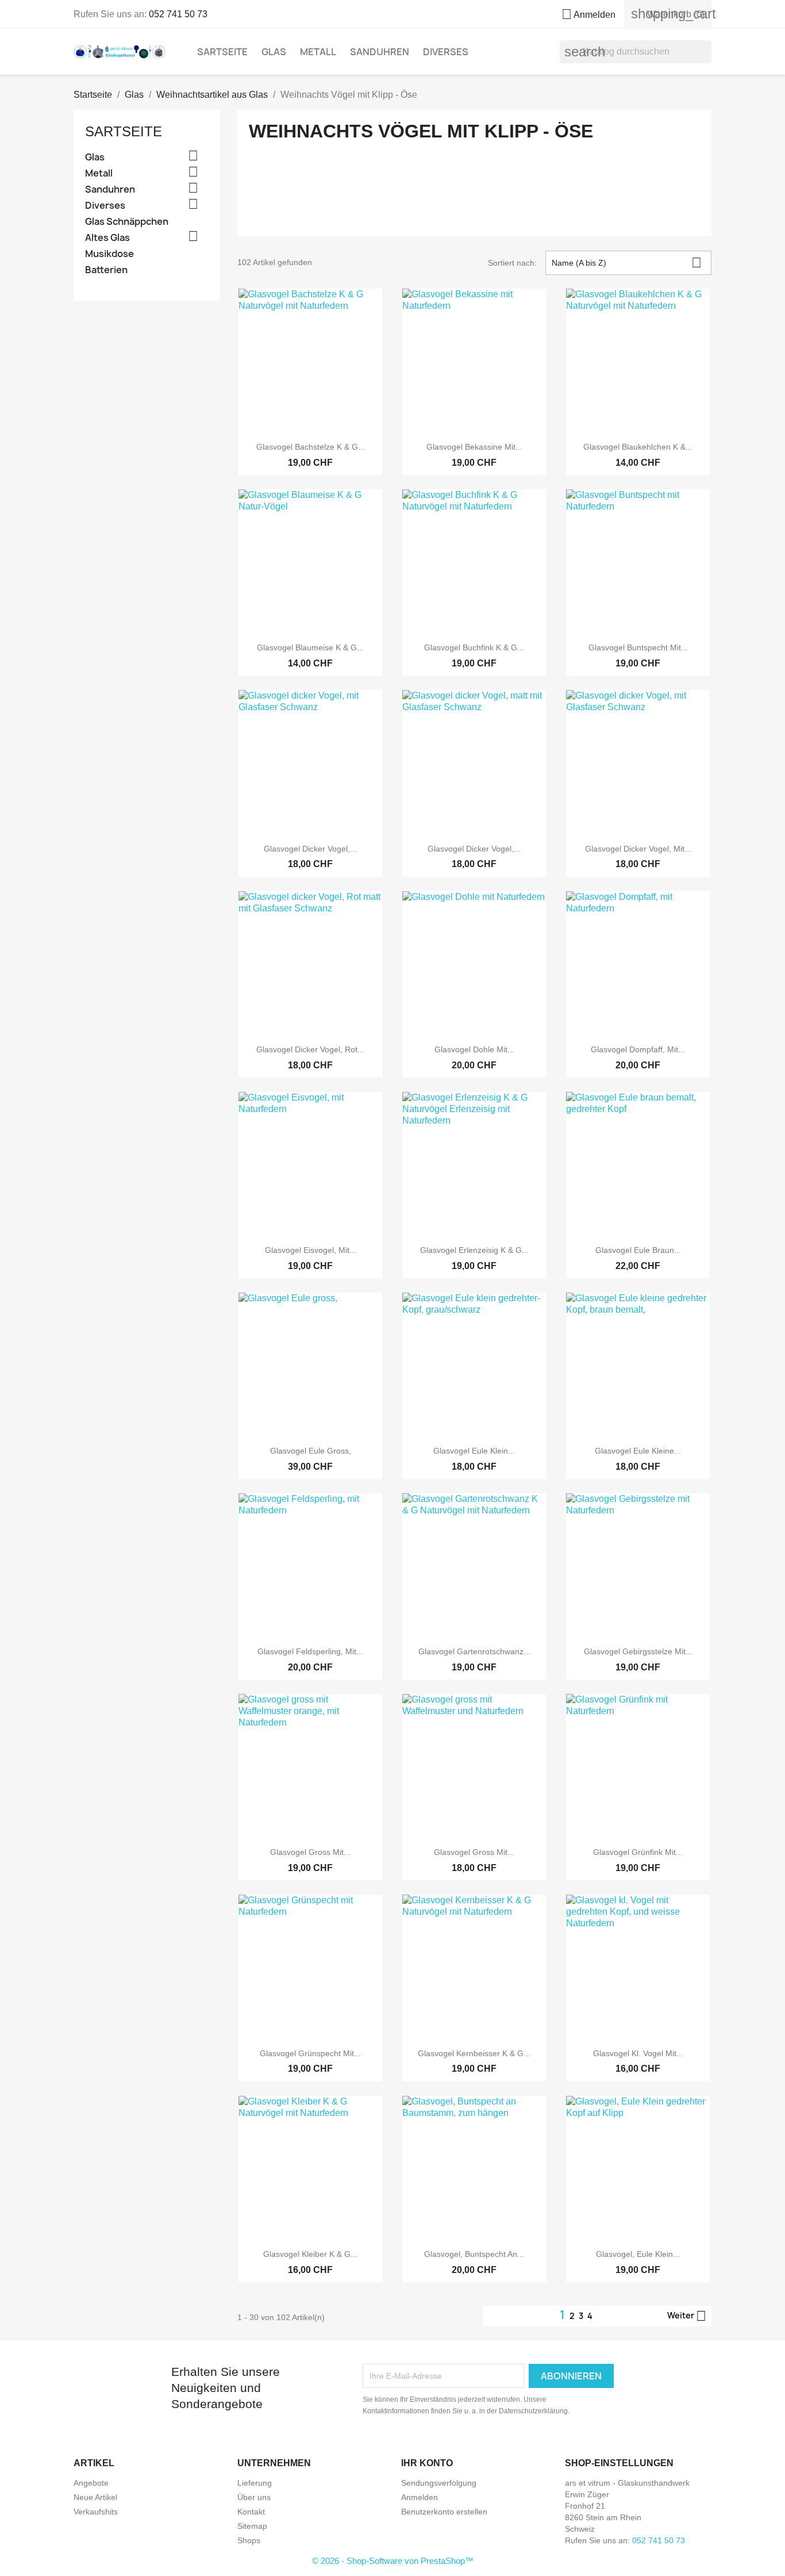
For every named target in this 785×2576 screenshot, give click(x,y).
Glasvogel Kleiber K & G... (310, 2254)
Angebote (91, 2483)
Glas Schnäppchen (127, 222)
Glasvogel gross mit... (310, 1852)
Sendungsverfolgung (439, 2483)
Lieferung (255, 2483)
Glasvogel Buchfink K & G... (474, 647)
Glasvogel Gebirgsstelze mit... (638, 1651)
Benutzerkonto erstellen (444, 2512)
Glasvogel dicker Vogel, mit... (638, 849)
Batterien (106, 270)
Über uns (254, 2497)
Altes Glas (107, 238)
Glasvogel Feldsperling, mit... (310, 1651)
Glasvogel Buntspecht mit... (638, 647)
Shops (249, 2540)
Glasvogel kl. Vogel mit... (638, 2053)
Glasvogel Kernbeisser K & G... (474, 2053)
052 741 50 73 (178, 14)
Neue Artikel (95, 2497)
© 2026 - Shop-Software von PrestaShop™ (393, 2561)
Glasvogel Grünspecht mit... (310, 2053)
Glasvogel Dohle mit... (474, 1049)
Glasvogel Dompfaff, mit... (638, 1049)
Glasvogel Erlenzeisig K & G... (474, 1250)
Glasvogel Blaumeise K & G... (310, 647)
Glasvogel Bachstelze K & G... (311, 447)
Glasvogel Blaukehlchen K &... (638, 447)
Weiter (687, 2316)
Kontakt (251, 2512)
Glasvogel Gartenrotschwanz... (474, 1651)
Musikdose (109, 254)
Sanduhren (380, 52)
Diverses (446, 52)
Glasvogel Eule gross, (311, 1451)
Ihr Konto (427, 2463)
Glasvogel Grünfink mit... (638, 1852)
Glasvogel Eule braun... (638, 1250)
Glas (274, 52)
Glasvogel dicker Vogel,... (310, 849)
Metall (318, 52)
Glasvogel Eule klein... (474, 1451)
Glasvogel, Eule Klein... (638, 2254)
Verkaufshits (96, 2512)
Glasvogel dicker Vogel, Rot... (310, 1049)
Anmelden (420, 2497)
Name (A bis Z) (627, 262)
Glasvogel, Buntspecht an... (474, 2254)
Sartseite (222, 52)
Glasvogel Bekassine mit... (474, 447)
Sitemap (252, 2526)
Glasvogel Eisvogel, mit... (311, 1250)
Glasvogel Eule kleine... (638, 1451)
